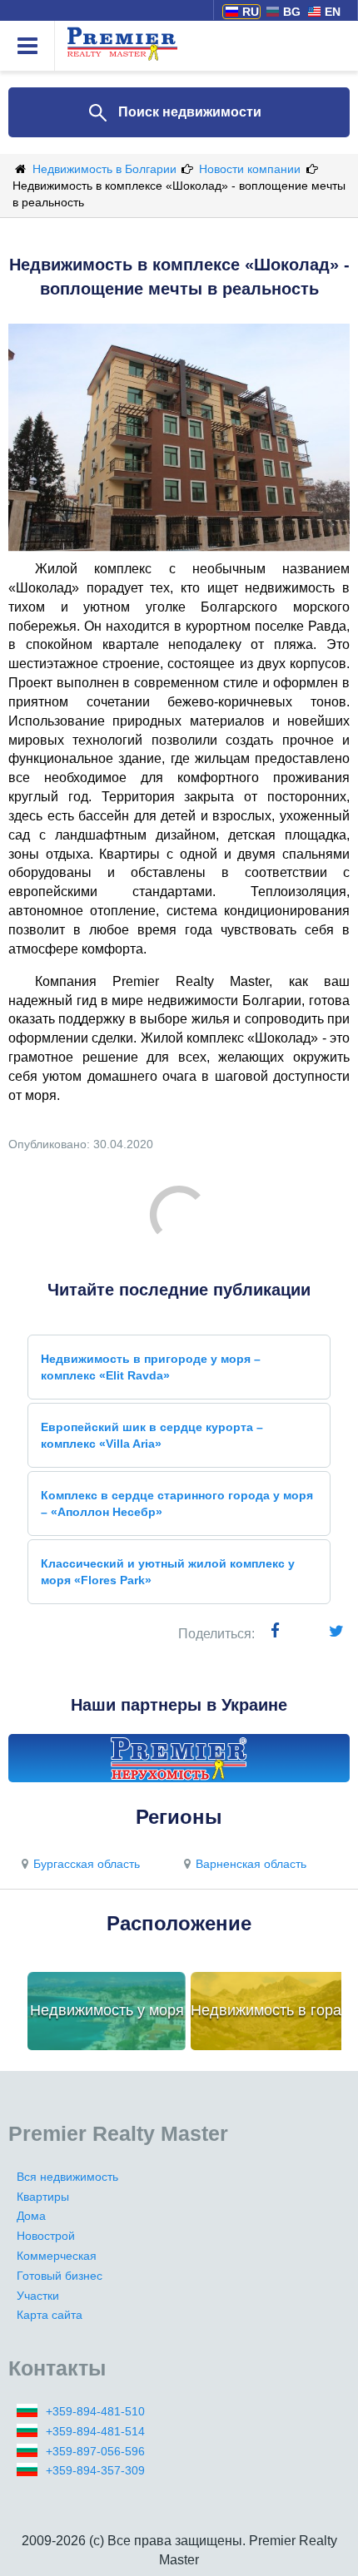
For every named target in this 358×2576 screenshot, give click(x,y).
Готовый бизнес (60, 2276)
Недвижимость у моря (107, 2010)
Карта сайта (50, 2315)
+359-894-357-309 (95, 2470)
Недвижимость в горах (270, 2010)
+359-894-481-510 (95, 2411)
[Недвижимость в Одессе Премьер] (179, 1758)
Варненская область (251, 1864)
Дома (31, 2216)
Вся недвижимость (67, 2177)
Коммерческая (57, 2256)
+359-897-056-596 (95, 2451)
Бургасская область (87, 1864)
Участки (38, 2296)
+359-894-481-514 (95, 2431)
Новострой (46, 2236)
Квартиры (43, 2197)
